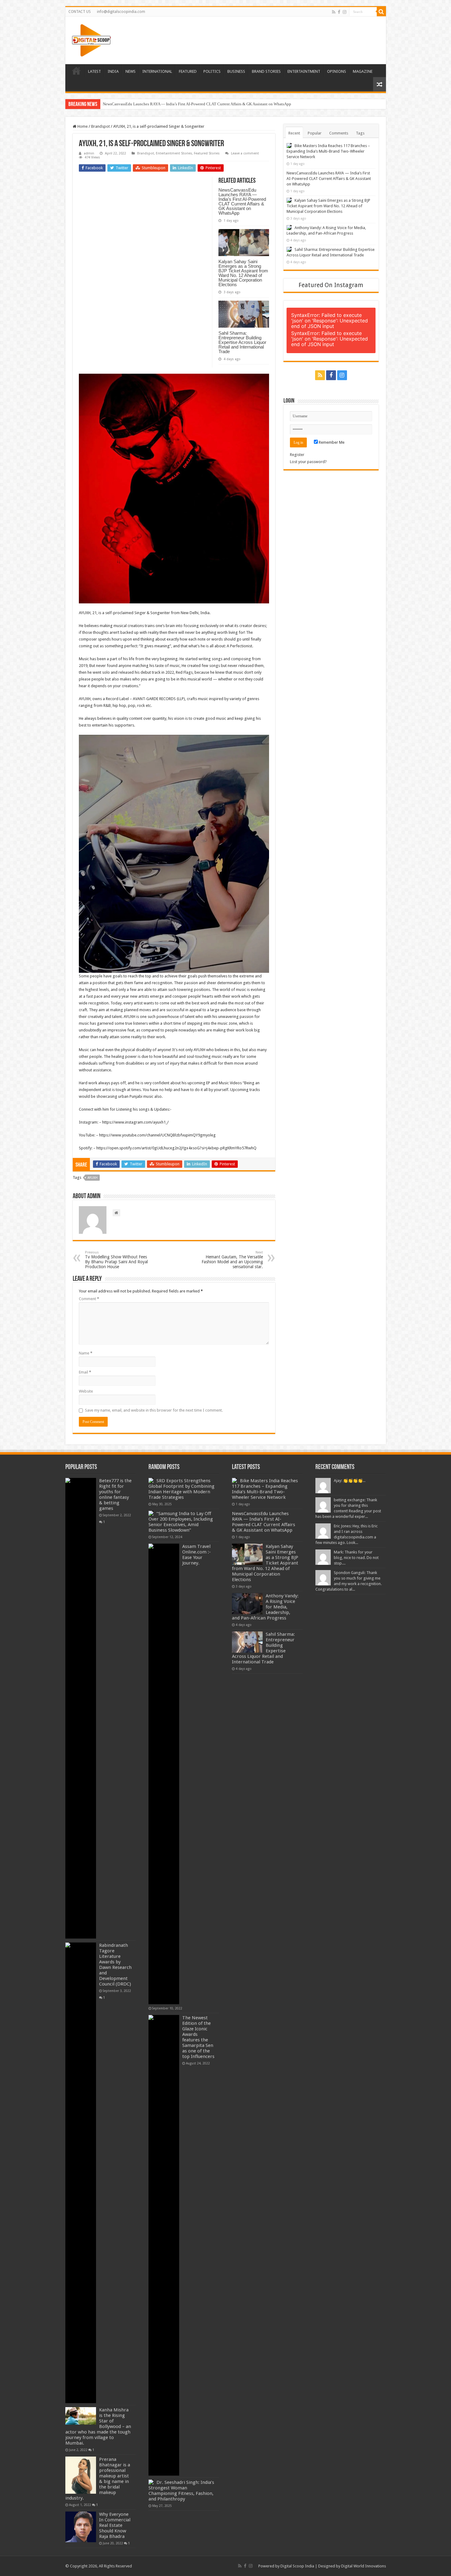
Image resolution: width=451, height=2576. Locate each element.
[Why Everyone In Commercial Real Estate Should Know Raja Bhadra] (81, 2527)
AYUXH (93, 1178)
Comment (89, 1299)
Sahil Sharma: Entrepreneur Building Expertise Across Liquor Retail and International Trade (242, 342)
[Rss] (334, 12)
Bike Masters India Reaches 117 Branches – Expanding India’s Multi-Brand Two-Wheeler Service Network (328, 151)
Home (82, 126)
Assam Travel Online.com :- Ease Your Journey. (197, 1555)
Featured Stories (207, 153)
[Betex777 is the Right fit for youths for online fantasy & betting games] (81, 1708)
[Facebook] (339, 12)
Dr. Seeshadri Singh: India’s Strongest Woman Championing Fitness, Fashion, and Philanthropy (181, 2491)
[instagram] (345, 12)
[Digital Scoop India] (91, 39)
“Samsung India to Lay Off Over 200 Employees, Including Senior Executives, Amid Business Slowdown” (181, 1522)
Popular (315, 133)
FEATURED (188, 71)
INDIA (113, 71)
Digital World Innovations (364, 2566)
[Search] (381, 12)
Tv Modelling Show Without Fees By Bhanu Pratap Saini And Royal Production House (116, 1260)
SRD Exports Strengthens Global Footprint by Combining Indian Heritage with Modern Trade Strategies (181, 1489)
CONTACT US (80, 12)
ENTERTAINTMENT (304, 71)
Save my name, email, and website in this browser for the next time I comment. (154, 1410)
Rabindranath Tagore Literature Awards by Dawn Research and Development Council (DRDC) (115, 1965)
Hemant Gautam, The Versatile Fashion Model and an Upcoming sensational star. (232, 1260)
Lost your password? (308, 462)
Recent (294, 133)
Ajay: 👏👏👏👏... (350, 1481)
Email (85, 1372)
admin (89, 153)
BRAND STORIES (266, 71)
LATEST (94, 71)
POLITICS (212, 71)
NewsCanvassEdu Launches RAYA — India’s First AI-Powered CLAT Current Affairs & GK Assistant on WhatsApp (242, 201)
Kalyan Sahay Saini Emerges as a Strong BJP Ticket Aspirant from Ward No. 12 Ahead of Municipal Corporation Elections (204, 104)
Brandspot (100, 126)
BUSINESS (236, 71)
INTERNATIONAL (157, 71)
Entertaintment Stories (174, 153)
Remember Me (331, 442)
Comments (339, 133)
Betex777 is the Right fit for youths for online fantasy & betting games (115, 1495)
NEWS (131, 71)
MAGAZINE (363, 71)
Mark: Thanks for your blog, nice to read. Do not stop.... (356, 1558)
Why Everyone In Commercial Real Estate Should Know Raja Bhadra (115, 2525)
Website (86, 1391)
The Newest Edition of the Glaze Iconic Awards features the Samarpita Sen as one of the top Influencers (198, 2037)
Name (86, 1353)
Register (297, 455)
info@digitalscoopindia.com (121, 12)
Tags (360, 133)
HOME (76, 71)
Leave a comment (245, 153)
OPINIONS (337, 71)
